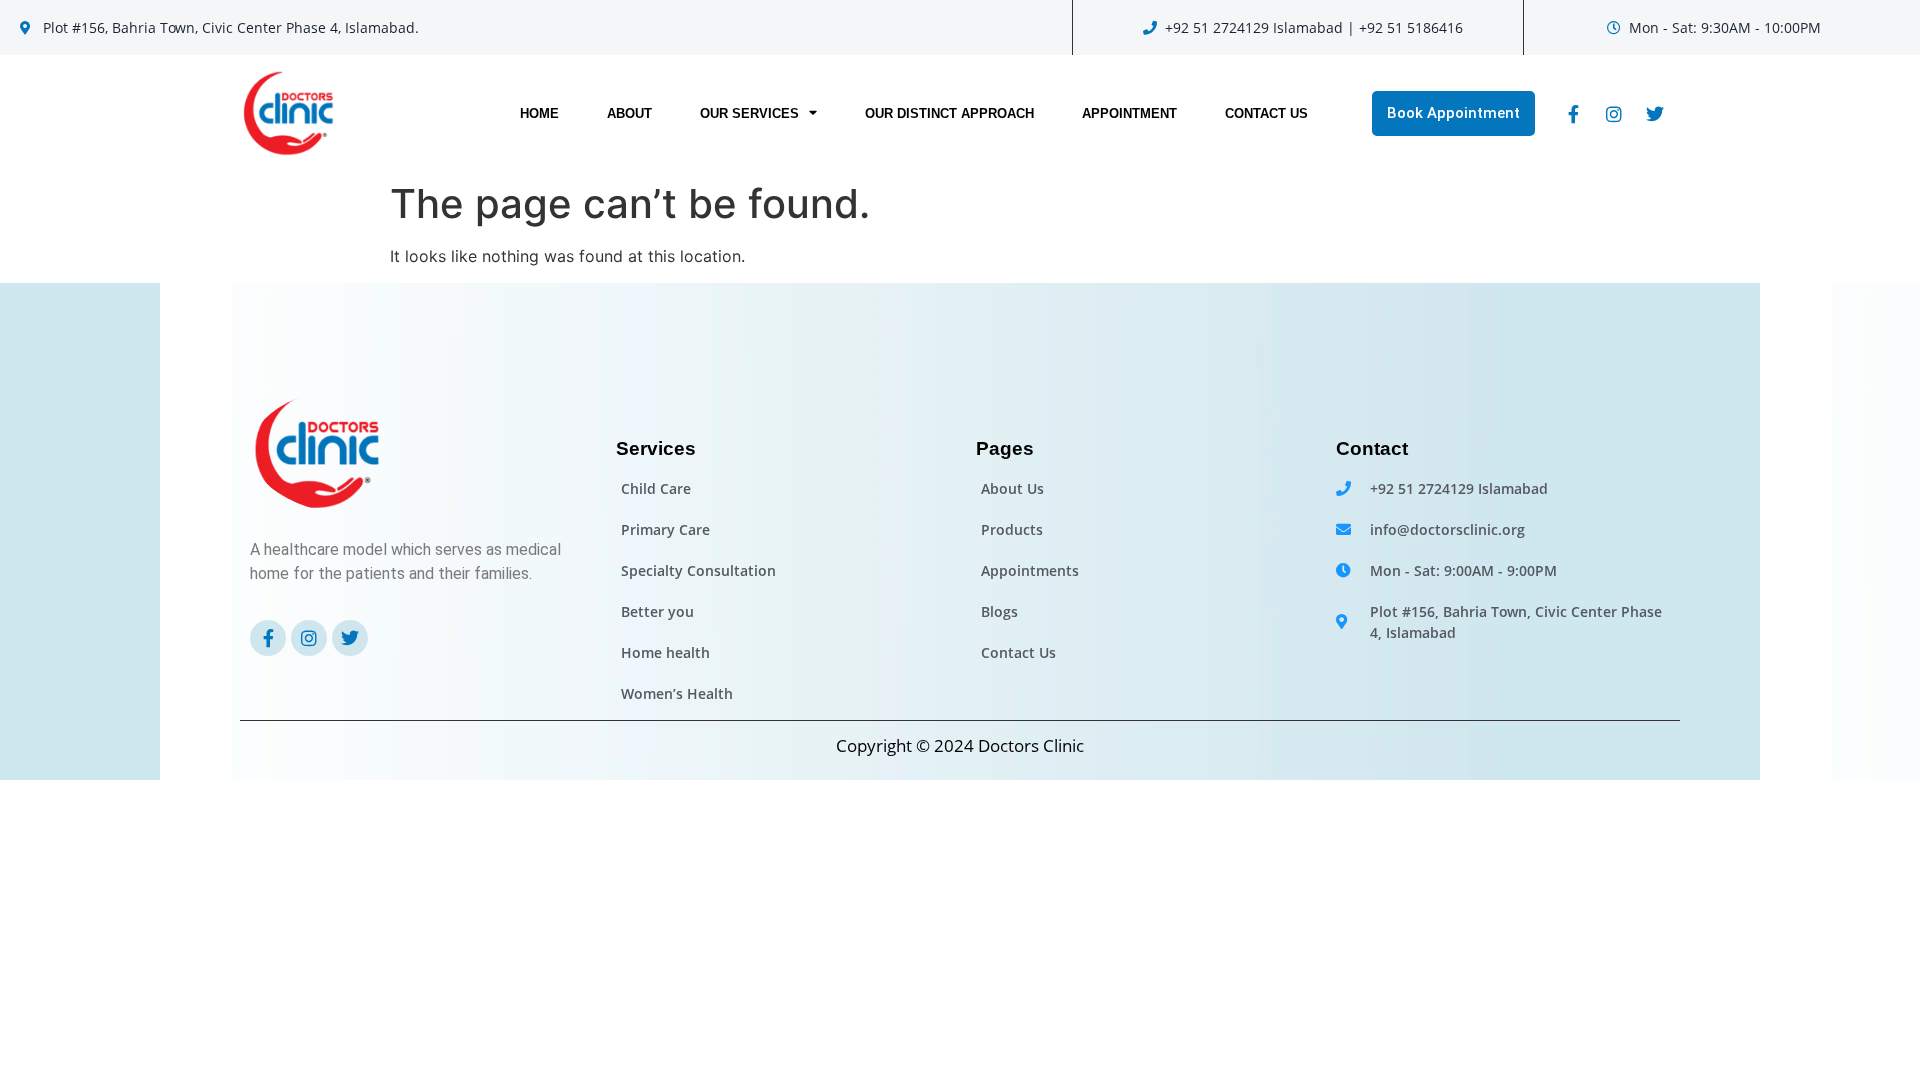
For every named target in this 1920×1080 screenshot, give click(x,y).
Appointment (1129, 113)
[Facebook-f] (1573, 114)
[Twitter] (1655, 114)
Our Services (749, 113)
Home (539, 113)
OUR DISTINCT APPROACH (949, 113)
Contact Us (1266, 113)
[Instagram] (1614, 114)
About (629, 113)
